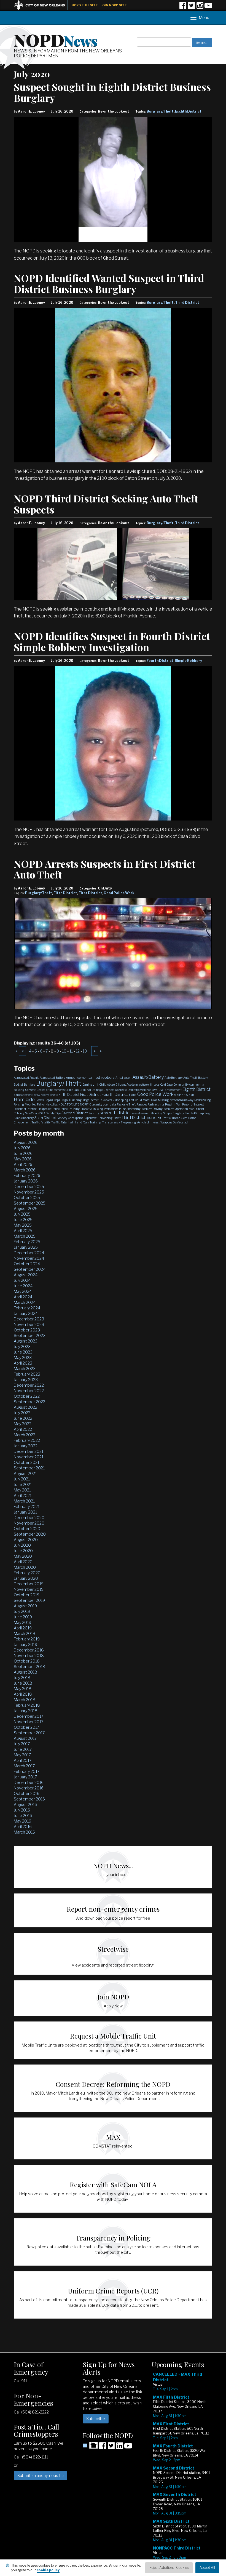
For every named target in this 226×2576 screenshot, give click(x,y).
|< (16, 1051)
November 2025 (29, 1192)
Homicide (24, 1099)
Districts (109, 1090)
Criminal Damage (91, 1090)
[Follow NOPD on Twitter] (191, 7)
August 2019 (25, 1606)
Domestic (121, 1090)
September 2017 (29, 1733)
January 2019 (25, 1644)
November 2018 (29, 1655)
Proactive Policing (92, 1109)
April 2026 (23, 1164)
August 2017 (25, 1738)
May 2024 (23, 1291)
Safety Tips (53, 1113)
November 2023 (29, 1324)
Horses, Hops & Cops (48, 1100)
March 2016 (24, 1832)
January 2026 (26, 1181)
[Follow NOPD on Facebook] (183, 7)
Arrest (119, 1078)
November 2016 (29, 1788)
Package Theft (126, 1104)
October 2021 (26, 1462)
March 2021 (24, 1501)
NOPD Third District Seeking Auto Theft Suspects (106, 504)
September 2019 (29, 1600)
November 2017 (29, 1722)
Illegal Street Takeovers (97, 1100)
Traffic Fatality (41, 1122)
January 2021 (25, 1512)
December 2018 (29, 1650)
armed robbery (102, 1077)
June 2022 (23, 1418)
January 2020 (26, 1578)
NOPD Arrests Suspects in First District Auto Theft (105, 869)
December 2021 (29, 1451)
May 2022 (23, 1424)
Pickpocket (45, 1109)
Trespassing (128, 1122)
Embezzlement (23, 1095)
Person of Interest (193, 1104)
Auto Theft (190, 1078)
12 (78, 1051)
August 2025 (26, 1209)
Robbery (19, 1113)
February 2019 (27, 1639)
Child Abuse (107, 1085)
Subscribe (96, 2419)
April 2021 (23, 1495)
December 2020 (29, 1518)
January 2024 (26, 1313)
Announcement (77, 1078)
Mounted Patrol (35, 1104)
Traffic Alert (179, 1118)
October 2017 (26, 1727)
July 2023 (22, 1346)
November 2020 (29, 1523)
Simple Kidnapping (197, 1113)
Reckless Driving (152, 1109)
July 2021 (22, 1479)
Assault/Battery (148, 1077)
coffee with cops (149, 1085)
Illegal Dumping (71, 1100)
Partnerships (156, 1104)
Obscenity (96, 1104)
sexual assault (141, 1113)
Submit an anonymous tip (41, 2475)
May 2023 (23, 1358)
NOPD (56, 39)
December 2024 (29, 1253)
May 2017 (22, 1755)
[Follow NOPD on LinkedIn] (120, 2448)
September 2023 (30, 1335)
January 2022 (26, 1446)
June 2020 (23, 1551)
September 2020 (30, 1534)
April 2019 (23, 1628)
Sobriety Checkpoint (70, 1118)
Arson (128, 1078)
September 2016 (29, 1799)
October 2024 (27, 1264)
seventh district (115, 1113)
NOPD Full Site (84, 5)
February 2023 (27, 1374)
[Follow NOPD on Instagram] (200, 7)
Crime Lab (72, 1090)
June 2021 (23, 1484)
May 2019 (22, 1622)
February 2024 (27, 1308)
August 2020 (26, 1540)
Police (56, 1109)
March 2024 (25, 1302)
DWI (155, 1090)
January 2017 (25, 1777)
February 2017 (27, 1771)
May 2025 (23, 1225)
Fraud (133, 1095)
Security (94, 1113)
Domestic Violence (139, 1090)
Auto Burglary (173, 1078)
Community (181, 1085)
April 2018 (23, 1694)
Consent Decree (35, 1090)
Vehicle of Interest (148, 1122)
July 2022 (22, 1413)
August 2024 (26, 1275)
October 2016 (27, 1793)
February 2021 (27, 1507)
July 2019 (22, 1611)
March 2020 (25, 1567)
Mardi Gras (150, 1100)
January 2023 (26, 1380)
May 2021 (22, 1490)
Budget (18, 1085)
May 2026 (23, 1159)
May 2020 (23, 1556)
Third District (187, 303)
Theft (117, 1118)
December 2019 (29, 1584)
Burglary (30, 1085)
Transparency (111, 1122)
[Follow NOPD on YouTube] (208, 7)
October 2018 (27, 1661)
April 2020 (23, 1562)
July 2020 (22, 1545)
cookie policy (48, 2570)
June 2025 (23, 1220)
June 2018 (23, 1683)
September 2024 (30, 1269)
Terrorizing (105, 1118)
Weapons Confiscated (174, 1122)
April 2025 (23, 1231)
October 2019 (27, 1595)
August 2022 (25, 1407)
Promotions (111, 1109)
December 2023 (29, 1319)
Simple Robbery (188, 661)
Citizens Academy (127, 1085)
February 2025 (27, 1242)
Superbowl (91, 1118)
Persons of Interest (25, 1109)
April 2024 (23, 1297)
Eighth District (188, 111)
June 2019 (23, 1617)
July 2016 (22, 1810)
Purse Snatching (130, 1109)
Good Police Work (119, 893)
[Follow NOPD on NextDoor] (90, 2445)
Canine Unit (90, 1085)
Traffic (166, 1118)
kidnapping (120, 1100)
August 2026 (26, 1142)
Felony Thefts (49, 1095)
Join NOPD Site (114, 5)
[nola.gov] (42, 5)
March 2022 (25, 1435)
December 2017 (29, 1716)
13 (85, 1051)
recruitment (197, 1109)
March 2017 (24, 1766)
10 (64, 1051)
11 (71, 1051)
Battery (203, 1078)
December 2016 (29, 1782)
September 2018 (29, 1667)
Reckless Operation (176, 1109)
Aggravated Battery (52, 1078)
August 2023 (26, 1341)
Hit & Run (188, 1095)
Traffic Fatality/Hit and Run (70, 1122)
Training (95, 1122)
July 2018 (22, 1678)
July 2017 (22, 1744)
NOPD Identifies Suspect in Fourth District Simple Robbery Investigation (112, 641)
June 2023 (23, 1352)
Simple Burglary (173, 1113)
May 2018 (23, 1689)
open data (110, 1104)
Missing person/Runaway (176, 1100)
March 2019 (24, 1633)
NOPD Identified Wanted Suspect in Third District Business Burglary (109, 283)
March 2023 (25, 1369)
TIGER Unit (154, 1118)
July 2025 (22, 1214)
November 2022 (29, 1391)
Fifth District (65, 893)
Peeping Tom (173, 1104)
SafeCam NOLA (35, 1113)
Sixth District (45, 1118)
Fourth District (160, 661)
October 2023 (27, 1330)
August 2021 (25, 1473)
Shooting (156, 1113)
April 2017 (23, 1760)
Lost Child (135, 1100)
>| (101, 1051)
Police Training (70, 1109)
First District (90, 893)
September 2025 (30, 1203)
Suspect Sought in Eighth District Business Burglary (112, 92)
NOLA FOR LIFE (69, 1104)
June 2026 (23, 1153)
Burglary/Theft (160, 111)
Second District (75, 1113)
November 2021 (29, 1457)
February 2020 (27, 1573)
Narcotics (52, 1104)
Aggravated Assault (26, 1078)
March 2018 (25, 1700)
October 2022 (27, 1396)
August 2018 (25, 1672)
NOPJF (84, 1104)
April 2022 (23, 1429)
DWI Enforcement (170, 1090)
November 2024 (29, 1258)
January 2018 (26, 1711)
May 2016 (22, 1821)
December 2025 (29, 1186)
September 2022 (29, 1402)
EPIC (37, 1095)
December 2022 (29, 1385)
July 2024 (22, 1280)
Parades (142, 1104)
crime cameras (55, 1090)
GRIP (177, 1095)
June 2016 (23, 1816)
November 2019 (29, 1589)
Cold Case (166, 1085)
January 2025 (26, 1247)
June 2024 (23, 1286)
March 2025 (25, 1236)
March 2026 (25, 1170)
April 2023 (23, 1363)
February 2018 (27, 1705)
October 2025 (27, 1198)
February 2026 (27, 1175)
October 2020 (27, 1529)
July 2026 (22, 1148)
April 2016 (23, 1827)
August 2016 (25, 1804)
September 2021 (29, 1468)
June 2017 (23, 1749)
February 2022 (27, 1440)
